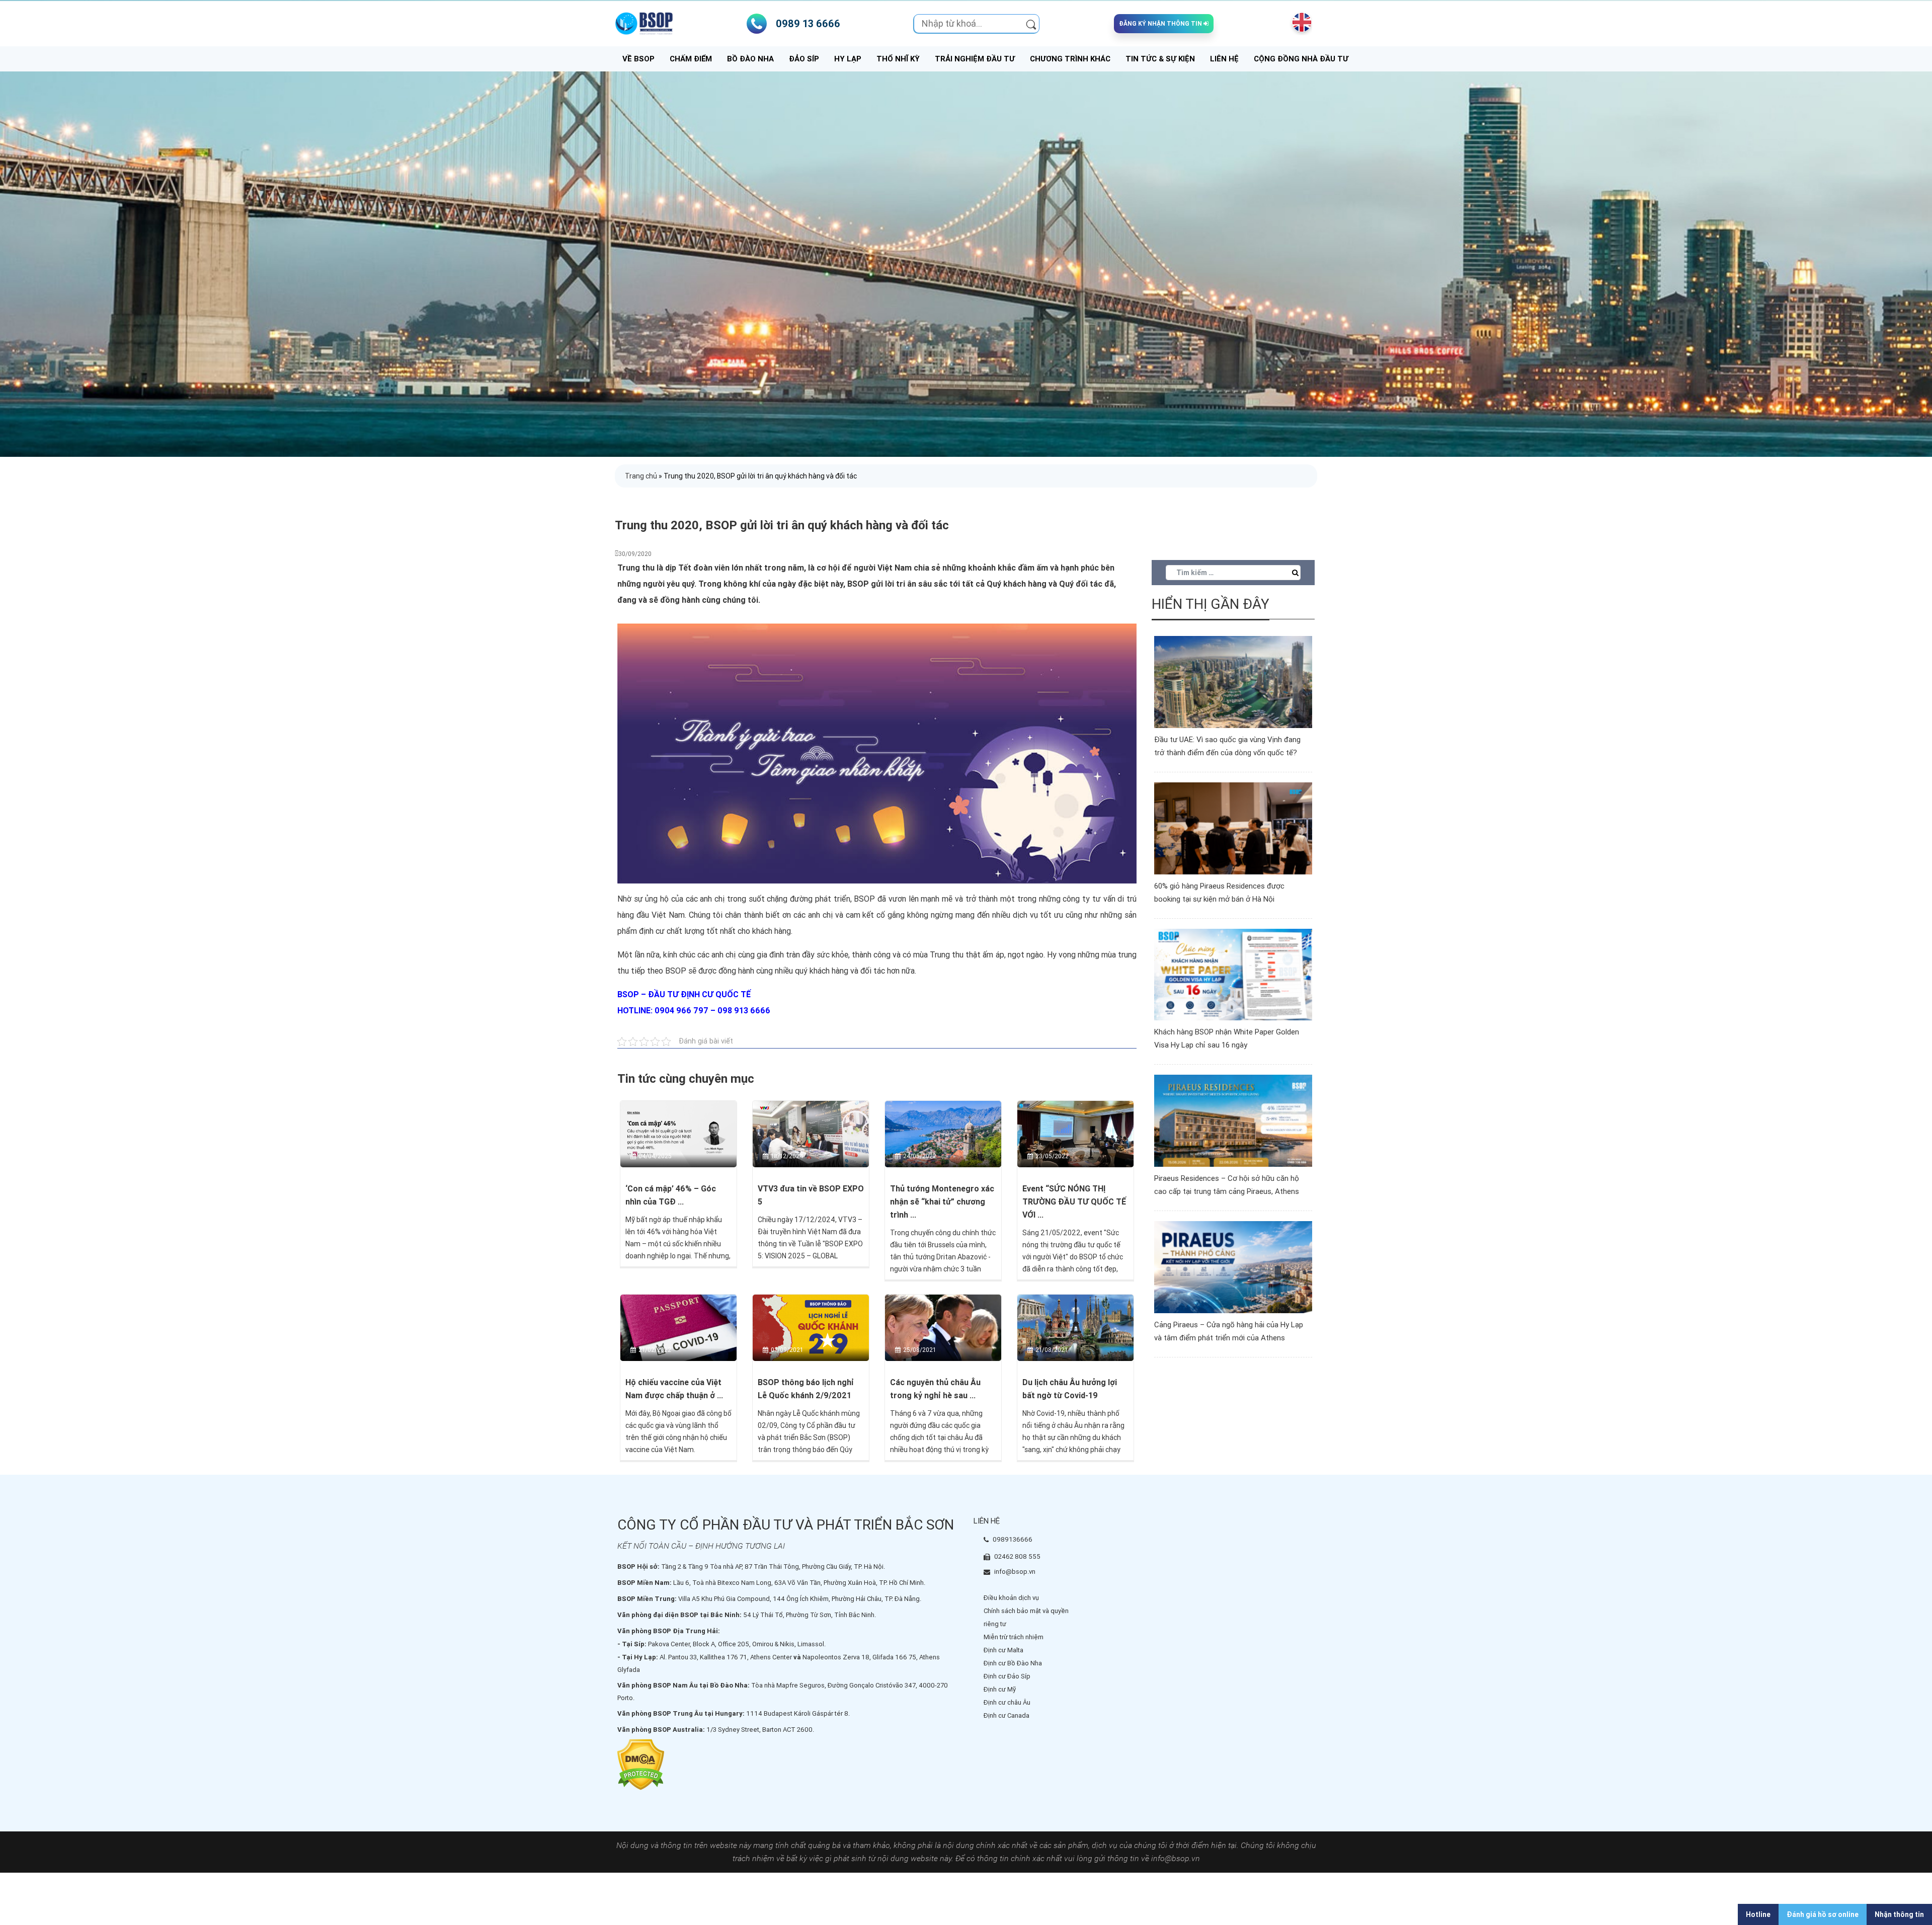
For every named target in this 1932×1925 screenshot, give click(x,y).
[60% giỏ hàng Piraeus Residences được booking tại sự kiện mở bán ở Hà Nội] (1233, 828)
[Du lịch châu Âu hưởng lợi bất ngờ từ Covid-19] (1075, 1327)
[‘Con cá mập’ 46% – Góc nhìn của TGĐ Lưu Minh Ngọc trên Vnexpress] (678, 1134)
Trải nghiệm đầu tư (975, 59)
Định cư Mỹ (1000, 1689)
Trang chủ (641, 476)
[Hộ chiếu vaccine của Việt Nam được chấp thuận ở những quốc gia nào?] (678, 1327)
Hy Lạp (848, 59)
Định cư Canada (1007, 1715)
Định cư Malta (1003, 1650)
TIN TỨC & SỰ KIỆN (1160, 59)
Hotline (1758, 1914)
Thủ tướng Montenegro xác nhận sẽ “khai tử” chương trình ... (942, 1202)
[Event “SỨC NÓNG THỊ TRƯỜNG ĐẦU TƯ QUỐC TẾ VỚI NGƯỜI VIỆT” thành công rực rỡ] (1075, 1134)
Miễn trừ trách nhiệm (1014, 1637)
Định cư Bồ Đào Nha (1013, 1663)
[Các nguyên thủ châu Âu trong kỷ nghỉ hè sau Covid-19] (943, 1327)
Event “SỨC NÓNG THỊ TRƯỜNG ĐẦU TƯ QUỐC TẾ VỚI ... (1074, 1202)
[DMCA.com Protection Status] (641, 1764)
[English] (1300, 22)
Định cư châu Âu (1007, 1702)
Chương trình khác (1070, 59)
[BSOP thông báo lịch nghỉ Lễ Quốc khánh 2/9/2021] (811, 1327)
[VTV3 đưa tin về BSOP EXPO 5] (811, 1134)
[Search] (1031, 24)
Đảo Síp (804, 59)
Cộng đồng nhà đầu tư (1301, 59)
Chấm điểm (691, 59)
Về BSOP (638, 59)
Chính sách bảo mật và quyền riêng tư (1026, 1617)
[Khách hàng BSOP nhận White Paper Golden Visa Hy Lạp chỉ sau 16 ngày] (1233, 974)
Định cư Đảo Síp (1007, 1676)
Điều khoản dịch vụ (1011, 1598)
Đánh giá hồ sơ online (1823, 1914)
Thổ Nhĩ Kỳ (898, 59)
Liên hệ (1224, 59)
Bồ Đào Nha (750, 59)
